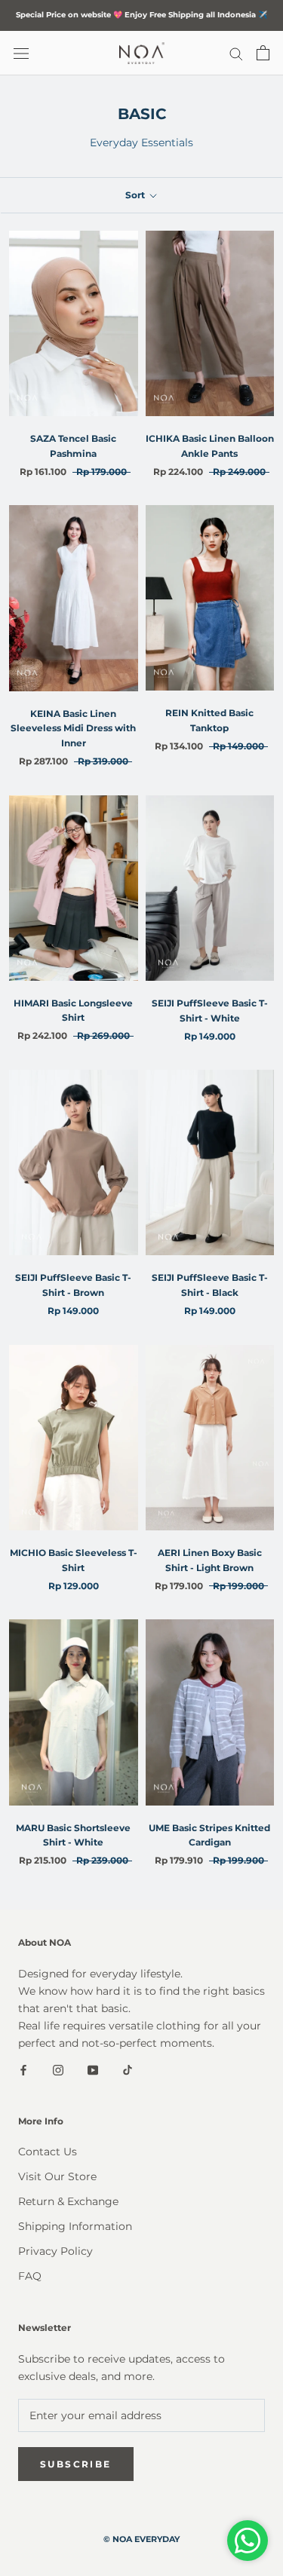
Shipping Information (75, 2226)
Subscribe (76, 2464)
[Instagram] (58, 2069)
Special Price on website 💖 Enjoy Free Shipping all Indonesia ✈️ (141, 15)
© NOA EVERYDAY (141, 2539)
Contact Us (48, 2152)
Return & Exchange (68, 2201)
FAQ (30, 2276)
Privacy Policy (55, 2251)
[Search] (236, 53)
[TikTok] (128, 2069)
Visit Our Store (57, 2176)
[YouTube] (93, 2069)
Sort (136, 195)
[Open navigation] (21, 53)
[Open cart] (263, 53)
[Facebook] (23, 2069)
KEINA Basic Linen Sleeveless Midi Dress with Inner (73, 729)
